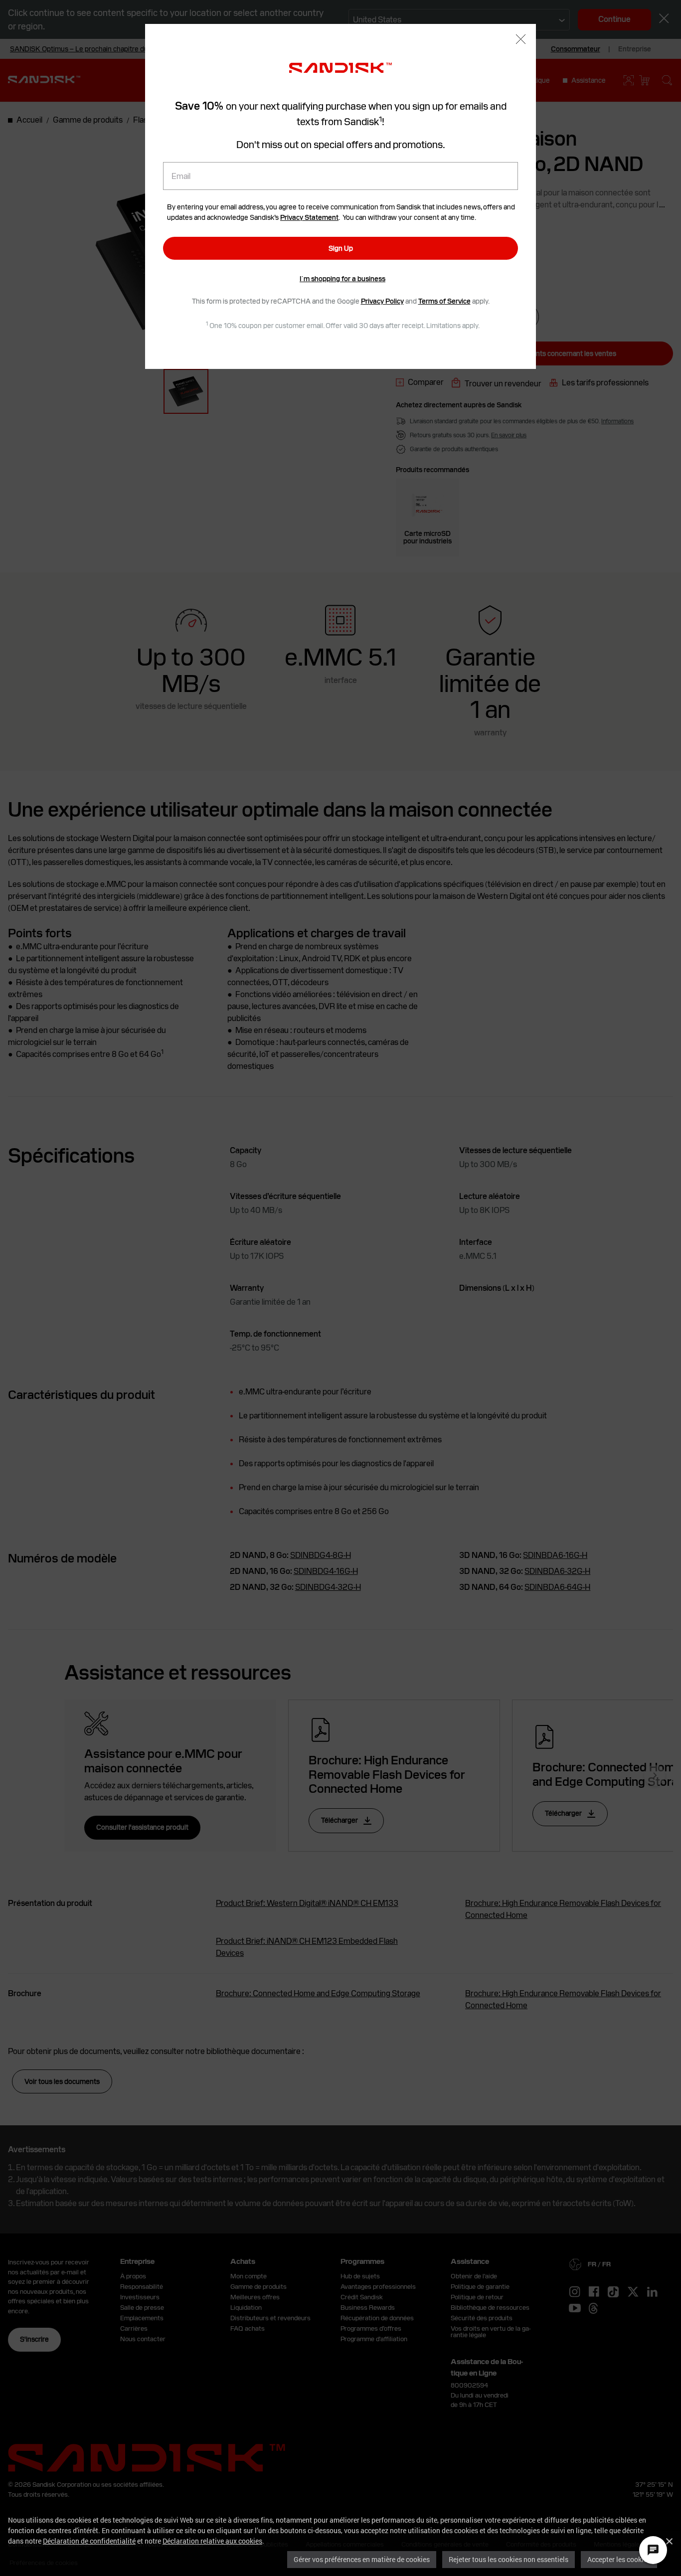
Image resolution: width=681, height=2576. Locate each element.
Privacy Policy (382, 301)
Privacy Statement (309, 217)
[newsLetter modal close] (521, 40)
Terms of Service (444, 301)
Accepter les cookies (619, 2559)
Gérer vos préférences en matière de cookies (362, 2559)
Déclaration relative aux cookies (212, 2541)
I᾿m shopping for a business (342, 279)
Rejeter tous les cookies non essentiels (509, 2559)
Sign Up (341, 248)
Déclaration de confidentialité (89, 2541)
